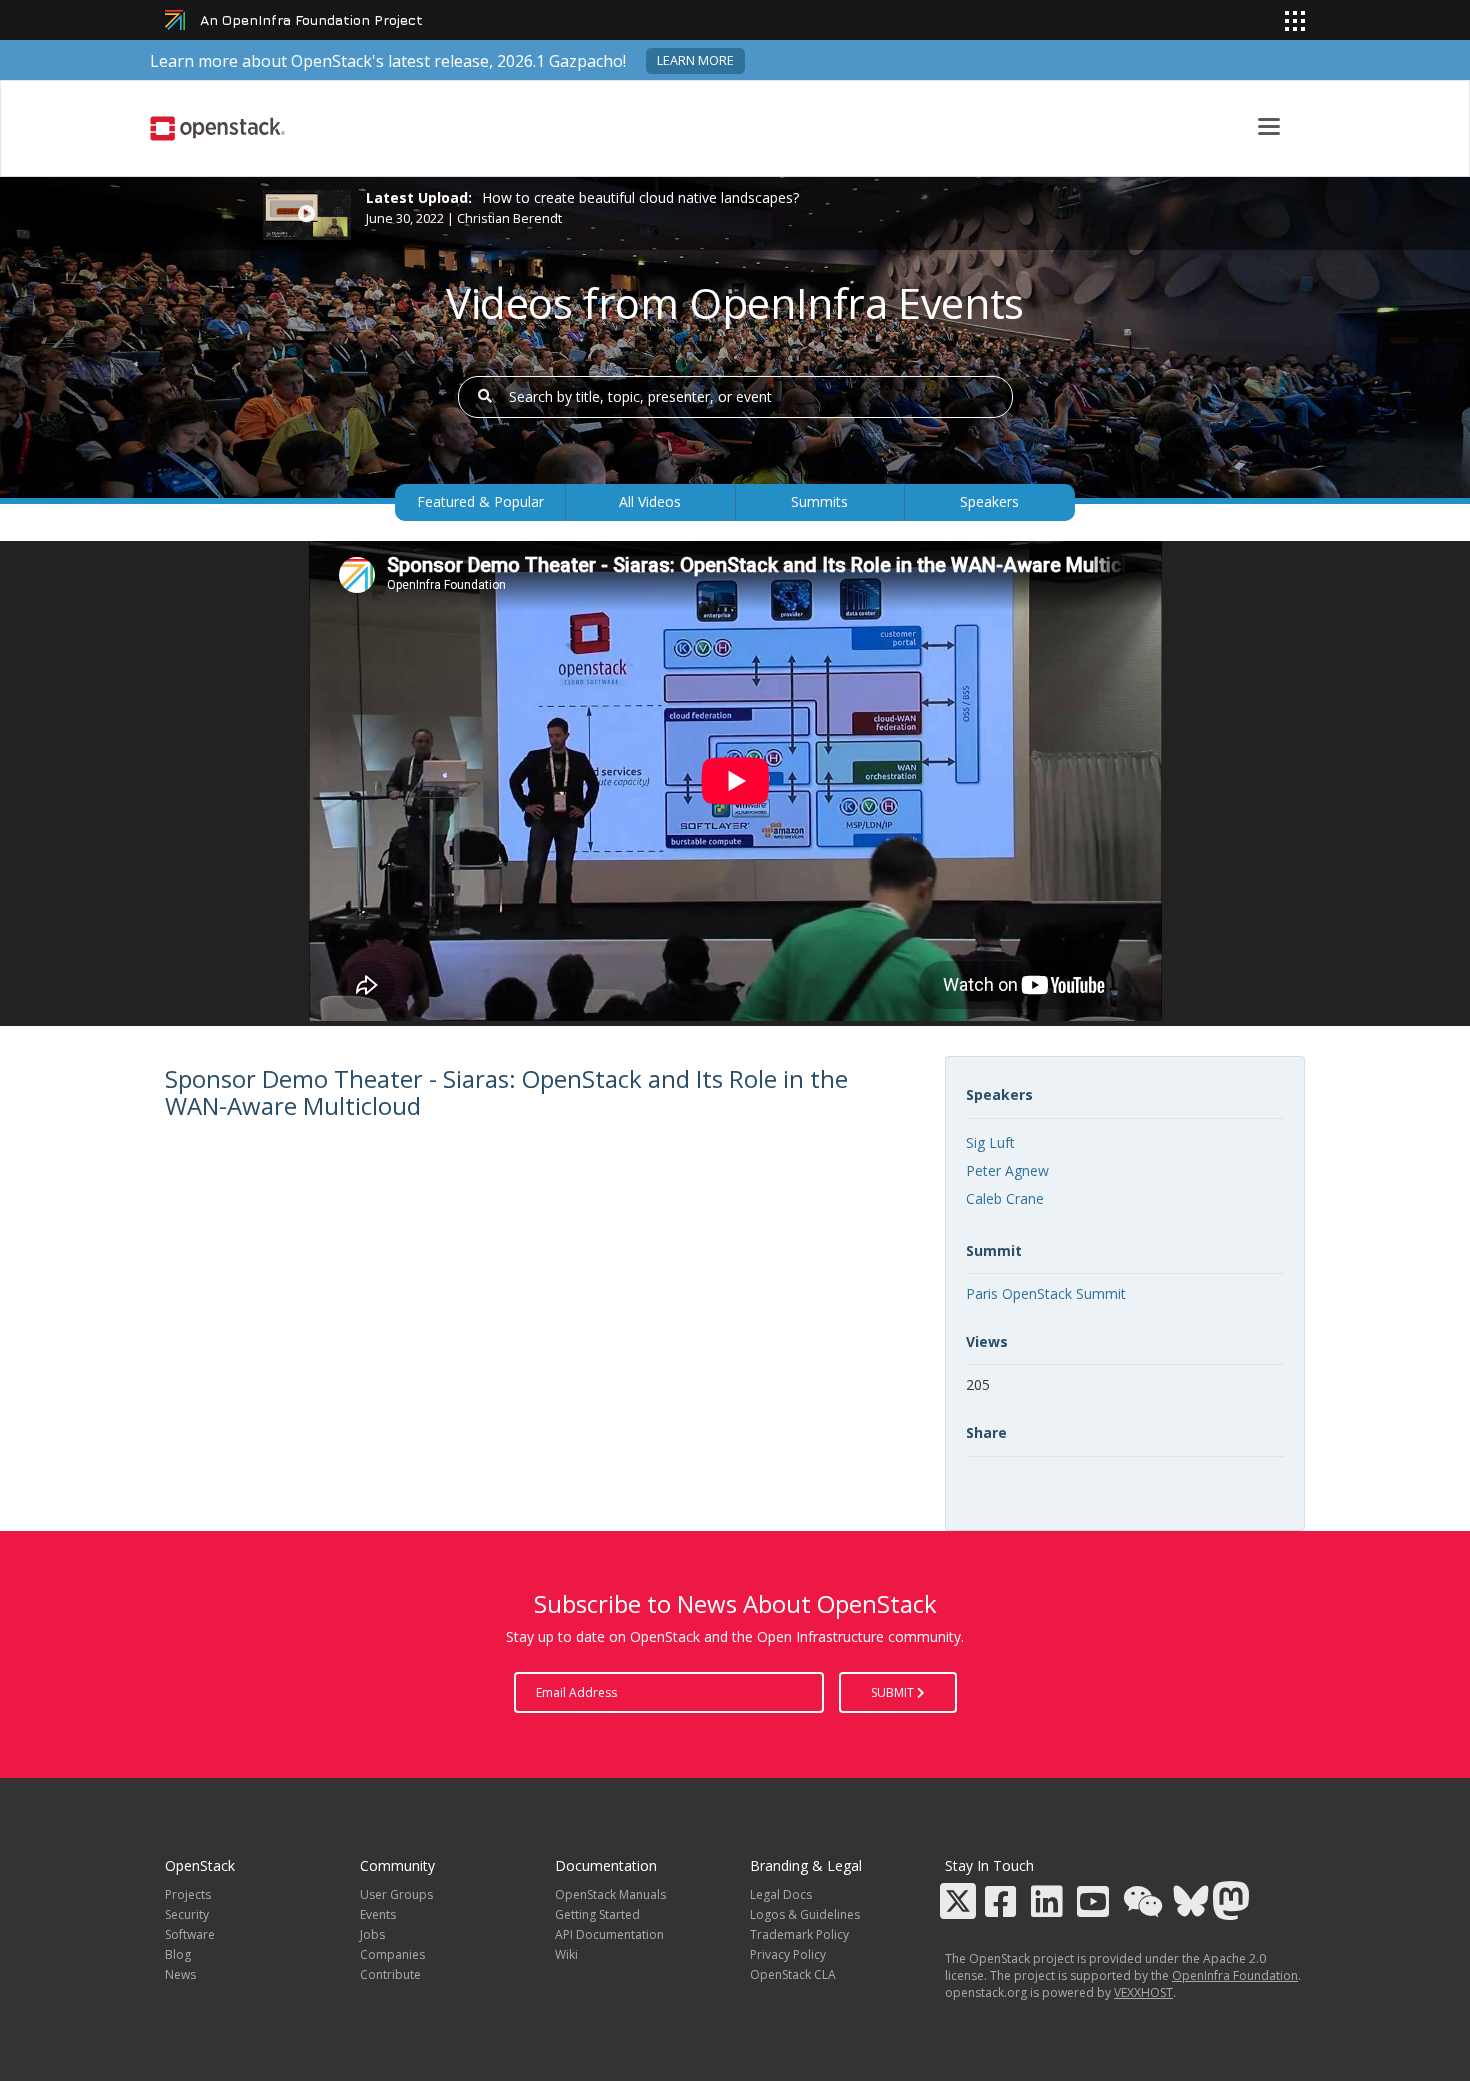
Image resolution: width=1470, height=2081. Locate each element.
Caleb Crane (1005, 1198)
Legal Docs (781, 1894)
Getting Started (597, 1914)
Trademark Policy (799, 1934)
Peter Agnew (1007, 1170)
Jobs (372, 1934)
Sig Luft (990, 1142)
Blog (178, 1954)
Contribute (390, 1974)
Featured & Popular (480, 501)
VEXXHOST (1143, 1992)
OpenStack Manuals (610, 1894)
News (180, 1974)
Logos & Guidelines (805, 1914)
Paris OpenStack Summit (1046, 1293)
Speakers (989, 501)
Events (378, 1914)
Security (187, 1914)
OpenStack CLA (793, 1974)
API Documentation (609, 1934)
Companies (392, 1954)
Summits (819, 501)
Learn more (695, 60)
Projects (188, 1894)
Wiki (566, 1954)
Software (190, 1934)
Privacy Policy (788, 1954)
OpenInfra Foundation (1235, 1975)
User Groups (396, 1894)
